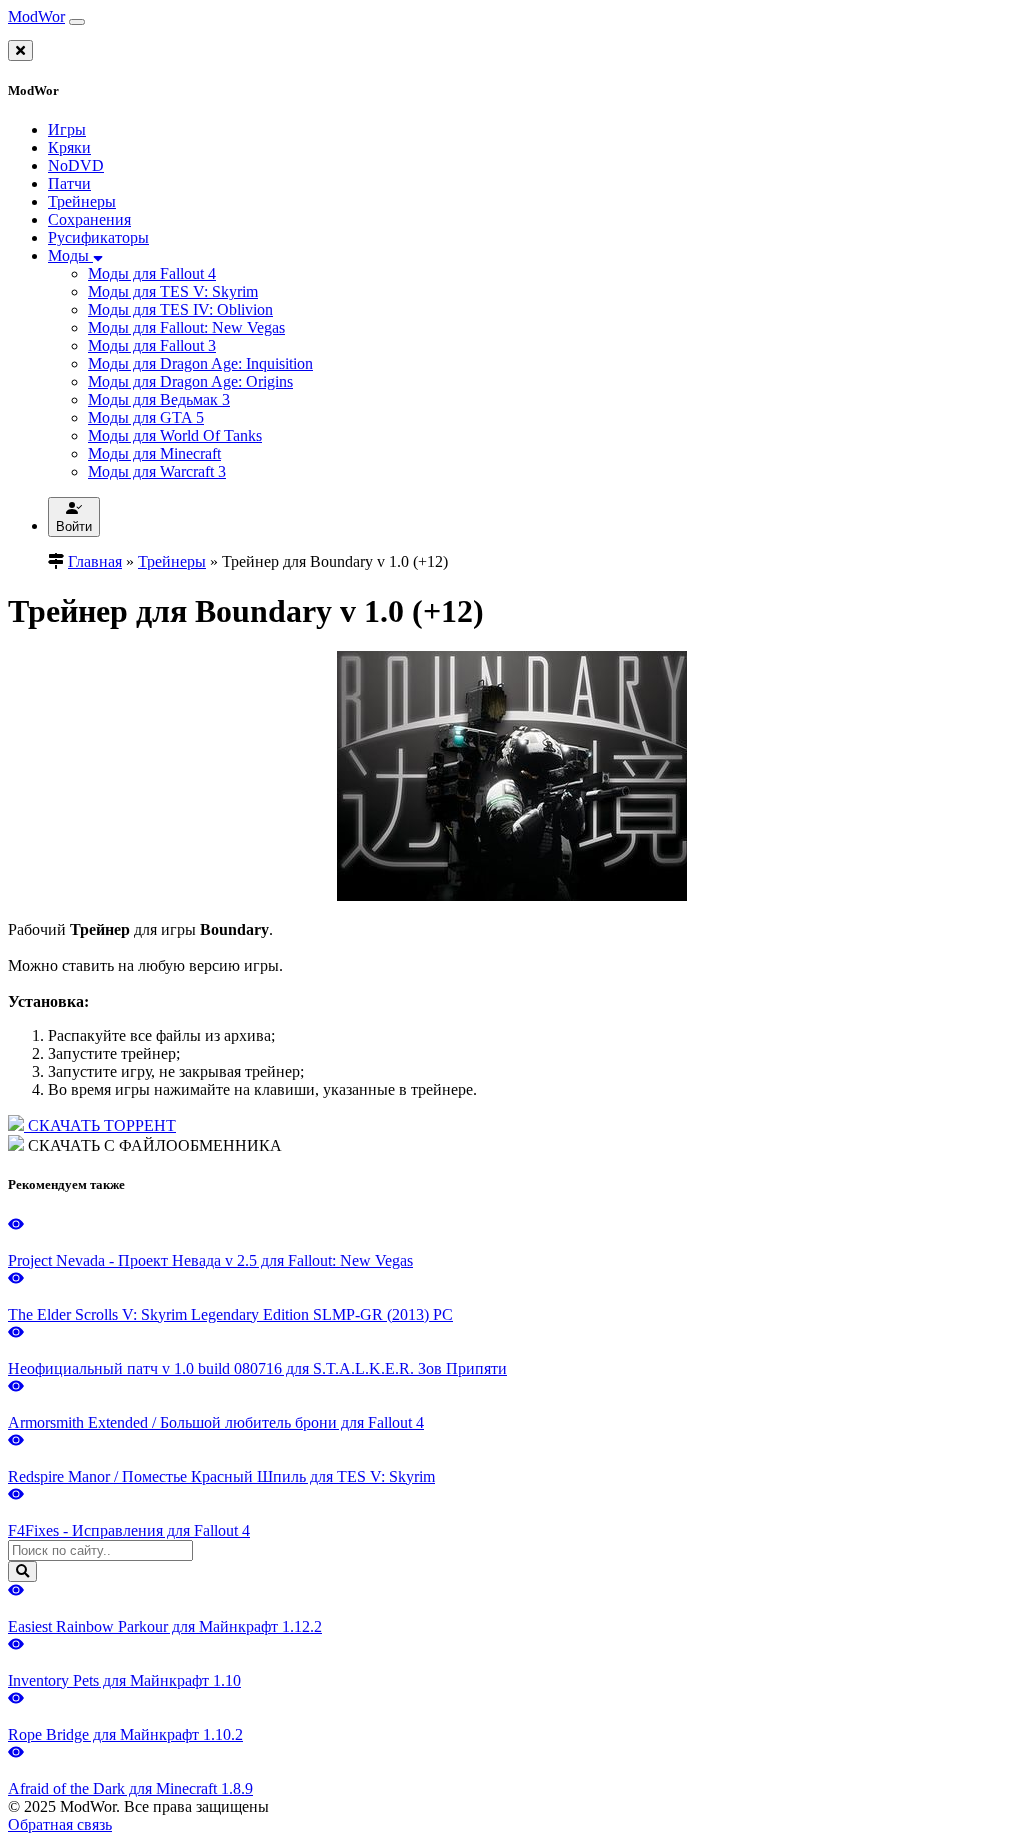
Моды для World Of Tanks (175, 435)
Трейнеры (82, 201)
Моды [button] (70, 255)
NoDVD (76, 165)
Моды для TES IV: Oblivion (180, 309)
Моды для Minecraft (154, 453)
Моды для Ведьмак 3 (159, 399)
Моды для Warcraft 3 (157, 471)
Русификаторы (98, 237)
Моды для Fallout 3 (152, 345)
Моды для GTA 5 (146, 417)
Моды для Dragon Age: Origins (190, 381)
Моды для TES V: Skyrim (173, 291)
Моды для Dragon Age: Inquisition (200, 363)
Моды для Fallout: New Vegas (186, 327)
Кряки (69, 147)
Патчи (69, 183)
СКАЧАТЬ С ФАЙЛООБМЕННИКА (153, 1145)
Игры (67, 129)
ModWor (36, 16)
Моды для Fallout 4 (152, 273)
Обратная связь (60, 1824)
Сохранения (89, 219)
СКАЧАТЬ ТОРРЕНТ (100, 1125)
